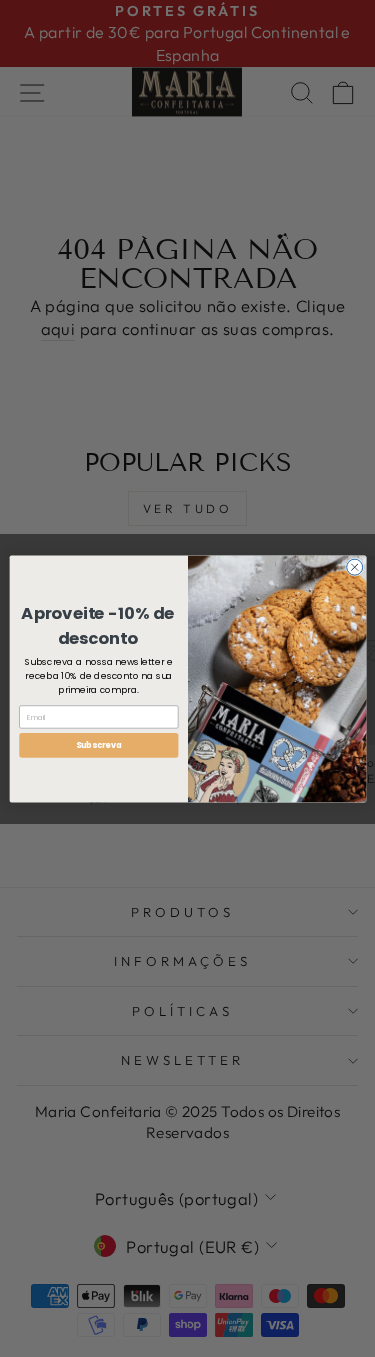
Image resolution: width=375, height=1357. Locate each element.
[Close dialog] (354, 567)
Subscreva (98, 744)
